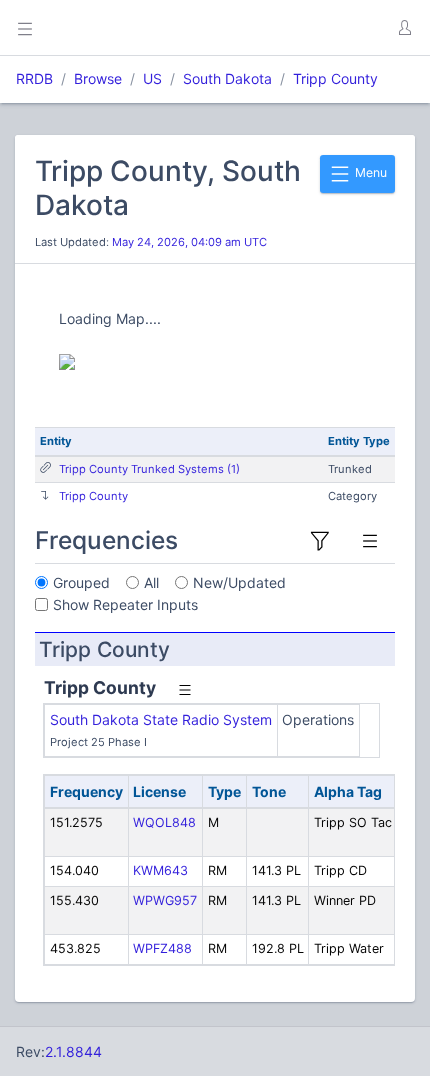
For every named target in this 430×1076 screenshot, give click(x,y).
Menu (369, 172)
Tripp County (335, 78)
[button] (404, 28)
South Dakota (227, 78)
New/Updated (239, 582)
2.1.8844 (73, 1051)
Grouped (81, 582)
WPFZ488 (162, 948)
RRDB (34, 78)
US (152, 78)
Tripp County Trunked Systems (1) (149, 469)
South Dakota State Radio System (161, 719)
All (151, 582)
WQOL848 (164, 822)
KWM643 (160, 870)
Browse (98, 78)
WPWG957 (165, 900)
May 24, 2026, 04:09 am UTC (189, 242)
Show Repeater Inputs (125, 604)
